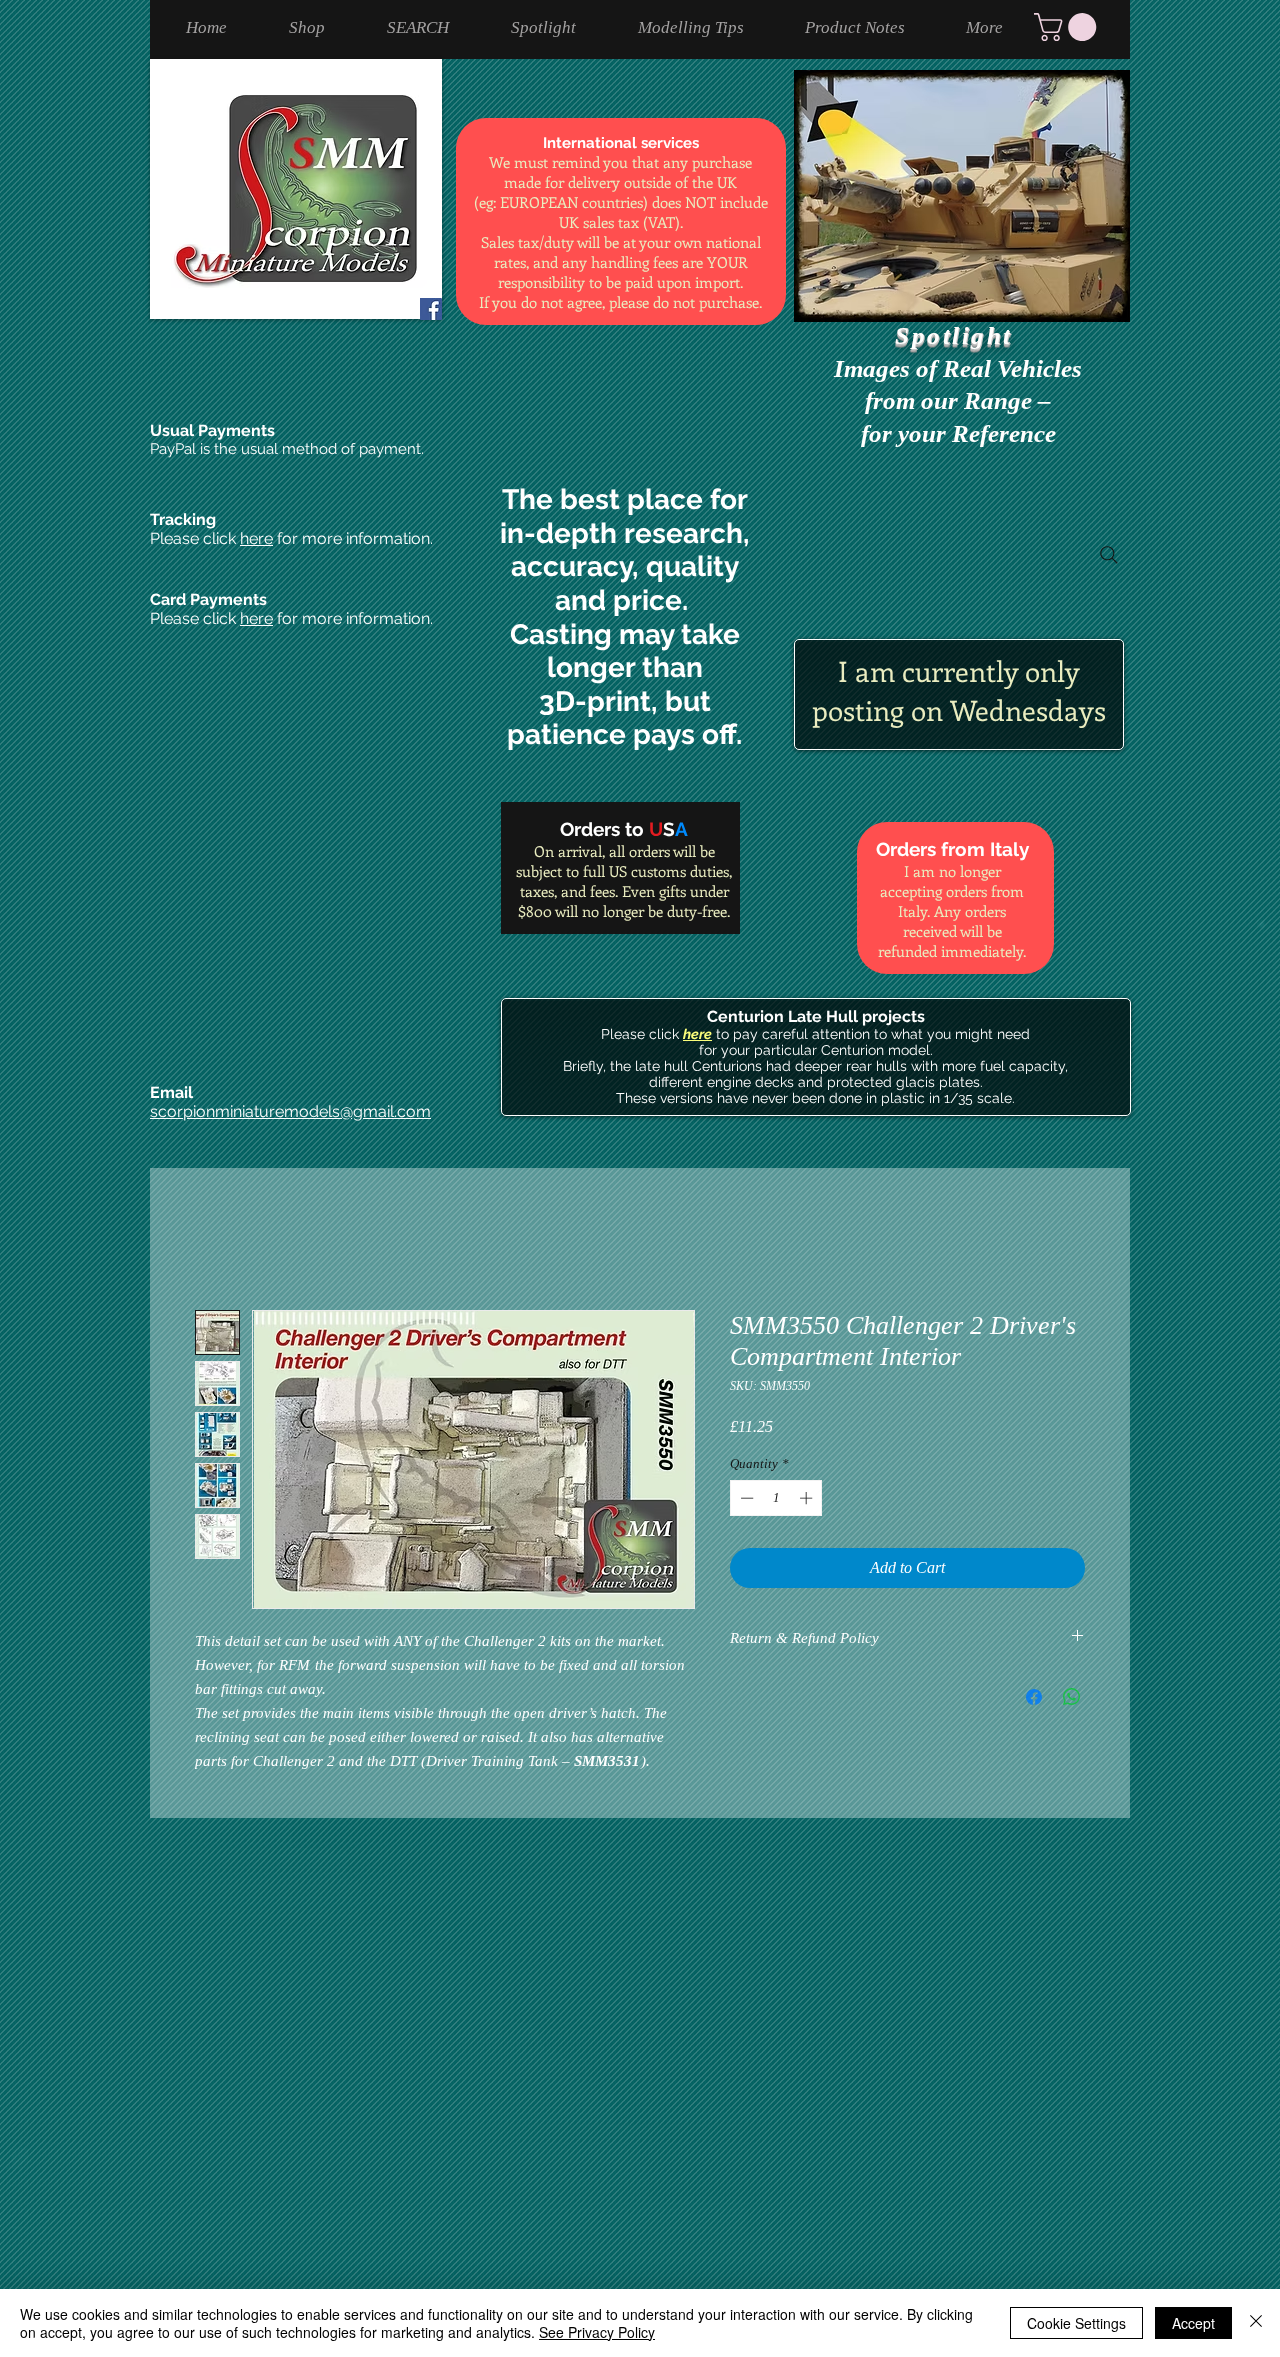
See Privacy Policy (597, 2332)
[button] (1068, 27)
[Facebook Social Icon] (431, 309)
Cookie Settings (1076, 2323)
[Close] (1256, 2323)
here (256, 538)
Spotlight (958, 335)
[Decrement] (745, 1498)
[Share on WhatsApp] (1072, 1697)
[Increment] (808, 1498)
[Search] (1109, 555)
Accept (1193, 2323)
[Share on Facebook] (1034, 1697)
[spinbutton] (776, 1498)
